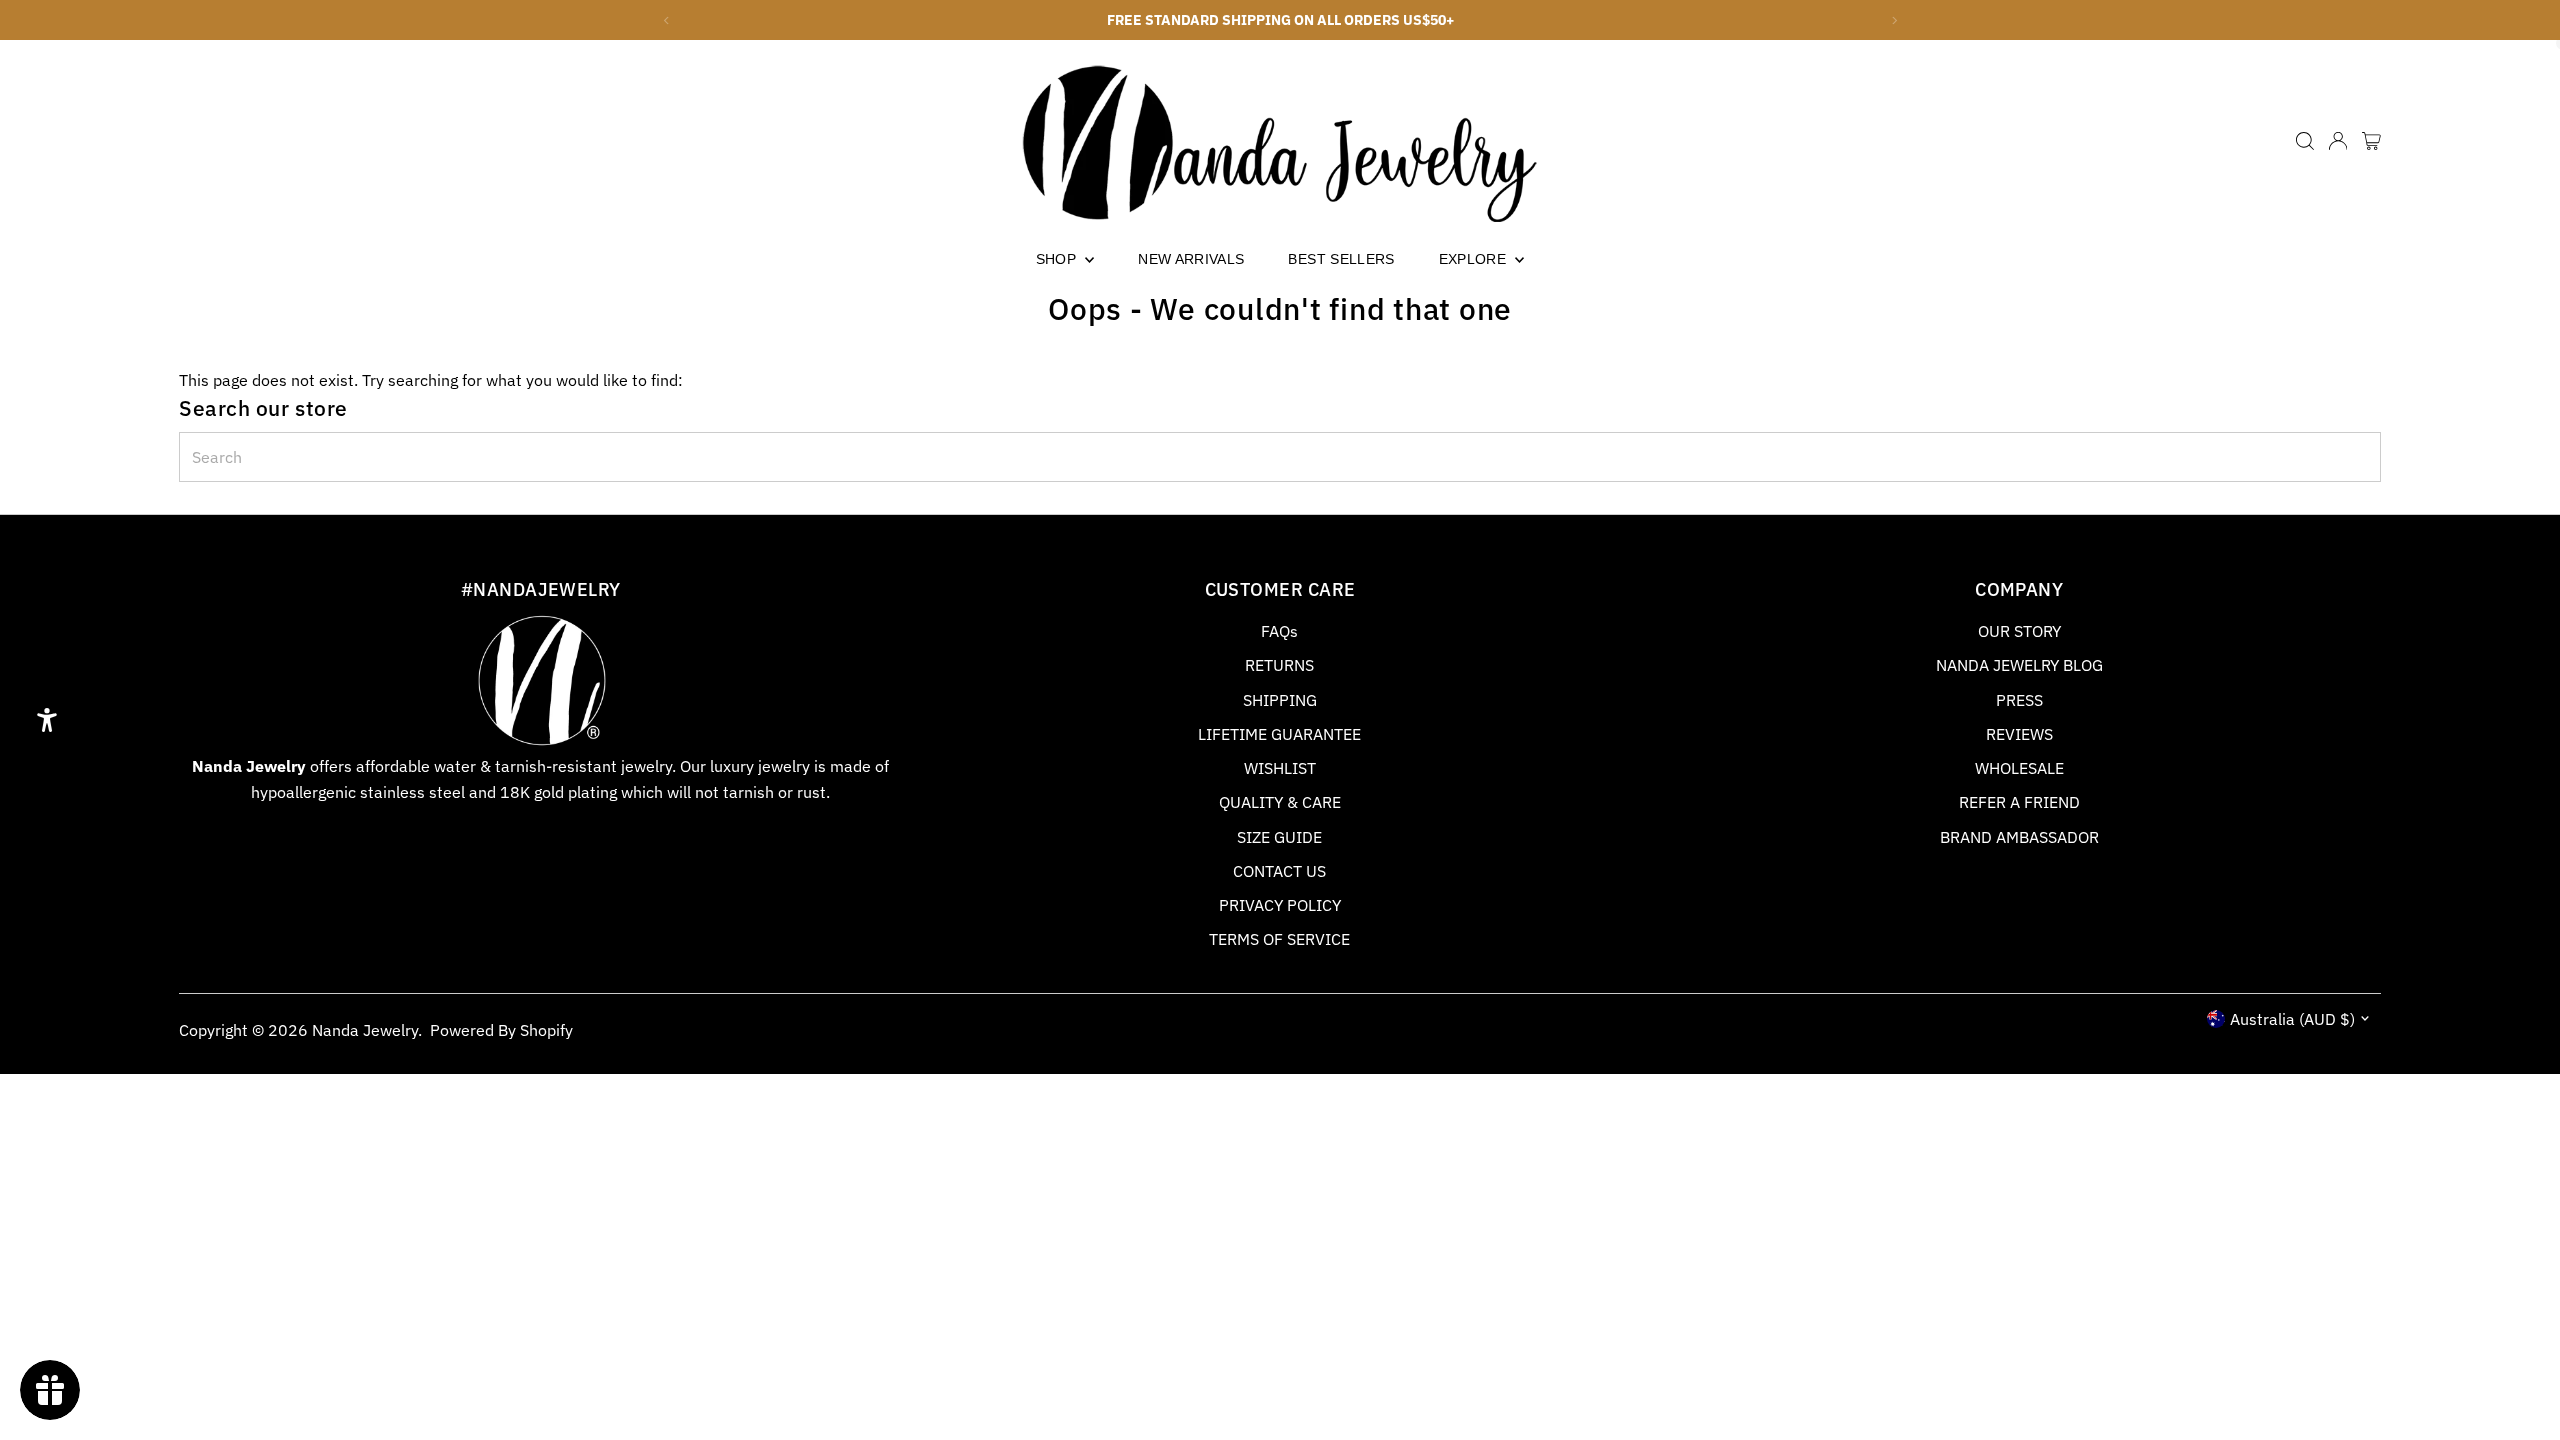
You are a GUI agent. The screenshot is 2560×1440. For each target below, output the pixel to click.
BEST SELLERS (1341, 259)
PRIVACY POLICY (1280, 905)
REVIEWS (2019, 734)
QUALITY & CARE (1280, 802)
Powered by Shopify (501, 1030)
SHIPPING (1280, 700)
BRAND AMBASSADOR (2019, 837)
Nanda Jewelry (365, 1030)
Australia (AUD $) (2292, 1019)
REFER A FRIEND (2019, 802)
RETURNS (1279, 665)
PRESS (2019, 700)
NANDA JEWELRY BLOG (2019, 665)
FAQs (1279, 631)
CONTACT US (1279, 871)
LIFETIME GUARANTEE (1279, 734)
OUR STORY (2019, 631)
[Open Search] (2305, 141)
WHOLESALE (2019, 768)
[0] (2371, 141)
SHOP (1058, 259)
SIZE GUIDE (1279, 837)
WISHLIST (1280, 768)
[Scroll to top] (2520, 1385)
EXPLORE (1475, 259)
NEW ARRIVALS (1191, 259)
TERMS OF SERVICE (1279, 939)
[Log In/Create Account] (2338, 141)
